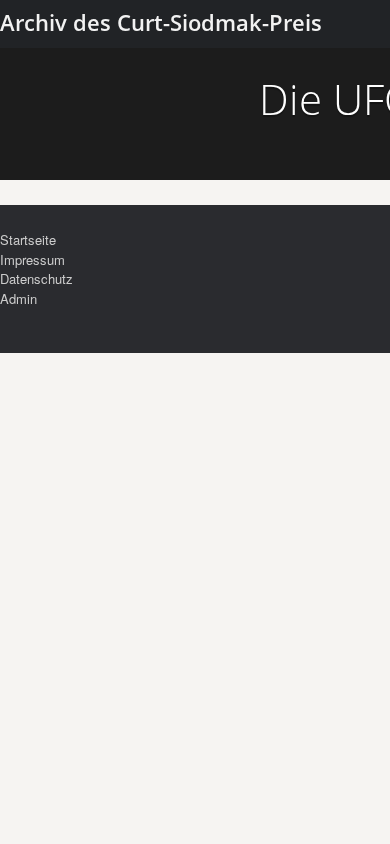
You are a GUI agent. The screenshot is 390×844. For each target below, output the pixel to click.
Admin (18, 298)
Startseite (28, 239)
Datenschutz (36, 278)
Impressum (32, 259)
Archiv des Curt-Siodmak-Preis (161, 22)
